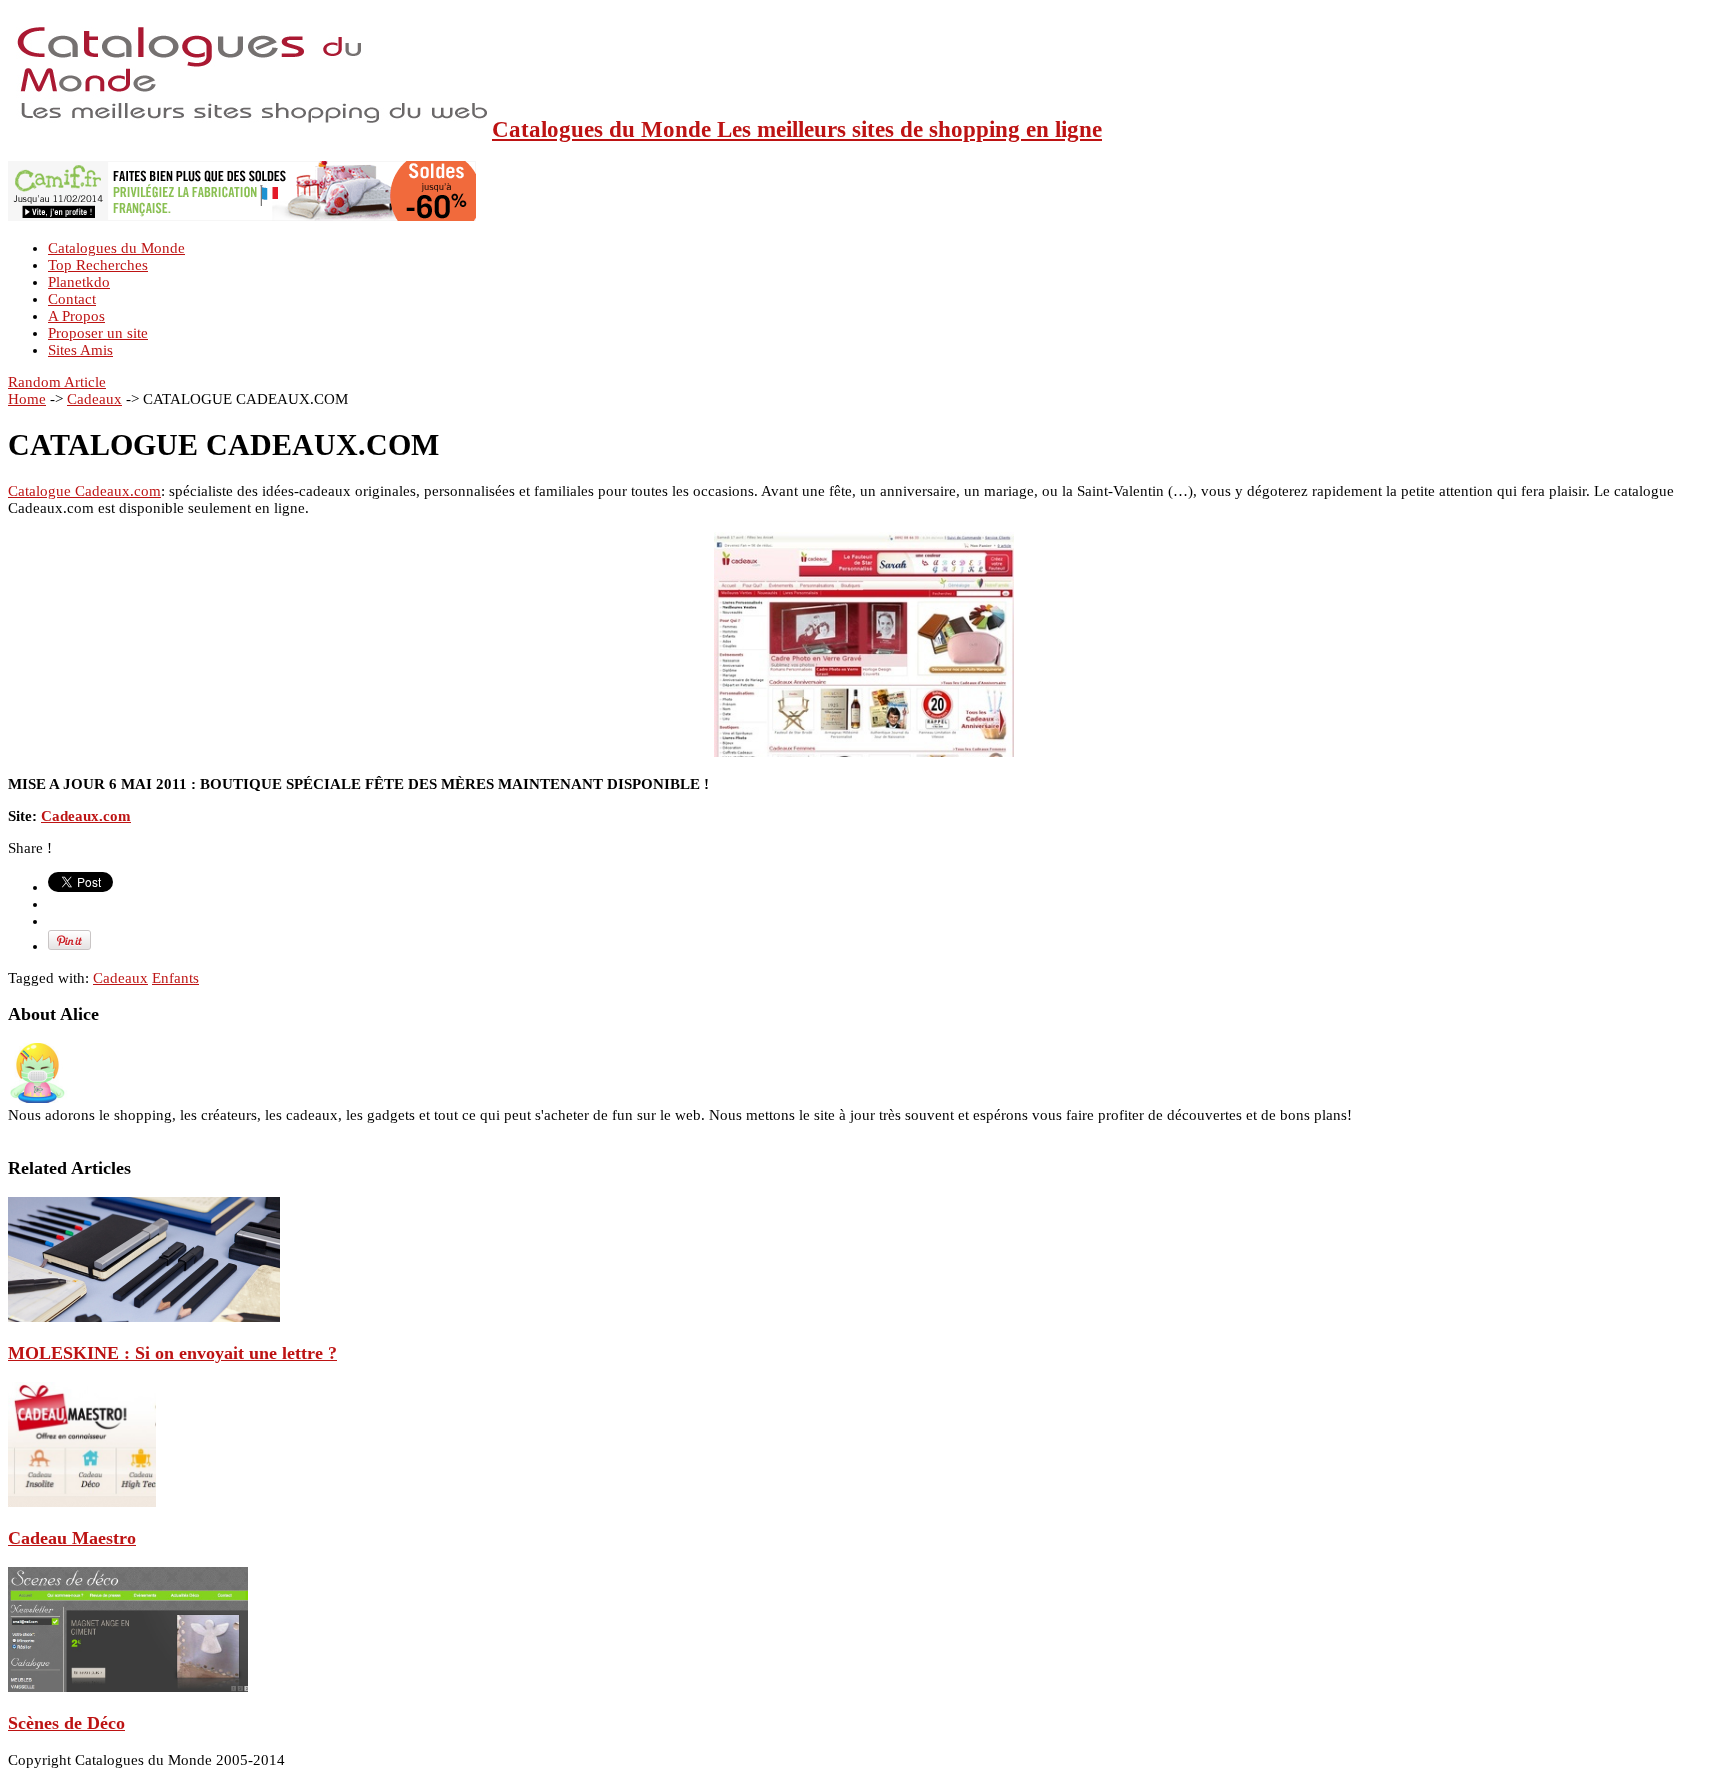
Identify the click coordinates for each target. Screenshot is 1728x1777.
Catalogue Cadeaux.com (84, 491)
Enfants (175, 978)
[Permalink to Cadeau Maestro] (82, 1502)
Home (27, 399)
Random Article (57, 382)
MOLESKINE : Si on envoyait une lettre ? (172, 1353)
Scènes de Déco (66, 1723)
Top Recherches (98, 265)
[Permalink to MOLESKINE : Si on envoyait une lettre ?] (144, 1317)
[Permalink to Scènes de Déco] (128, 1687)
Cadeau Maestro (72, 1538)
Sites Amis (80, 350)
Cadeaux (94, 399)
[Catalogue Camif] (242, 216)
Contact (72, 299)
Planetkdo (79, 282)
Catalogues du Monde (116, 248)
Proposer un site (98, 333)
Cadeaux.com (86, 816)
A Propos (76, 316)
